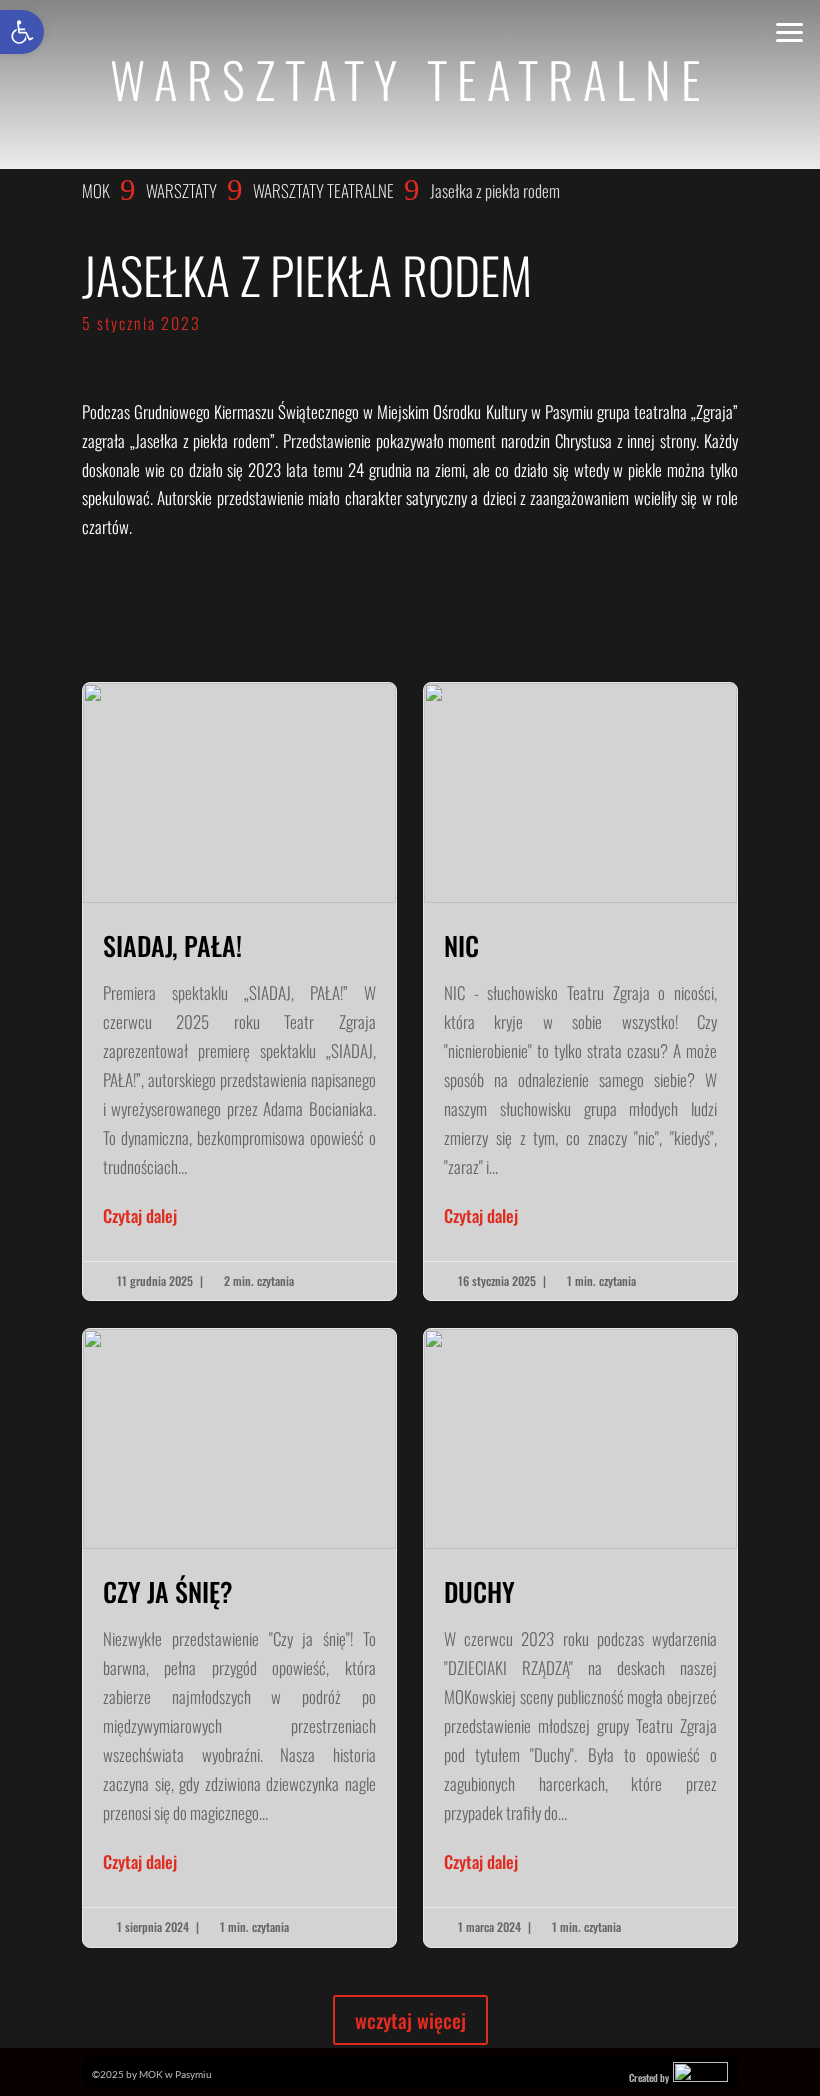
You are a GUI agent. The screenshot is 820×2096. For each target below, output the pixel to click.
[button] (22, 32)
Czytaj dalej (140, 1215)
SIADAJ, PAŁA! (239, 991)
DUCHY (580, 1637)
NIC (580, 991)
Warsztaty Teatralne (323, 190)
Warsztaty (181, 190)
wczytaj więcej (410, 2020)
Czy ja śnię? (239, 1637)
